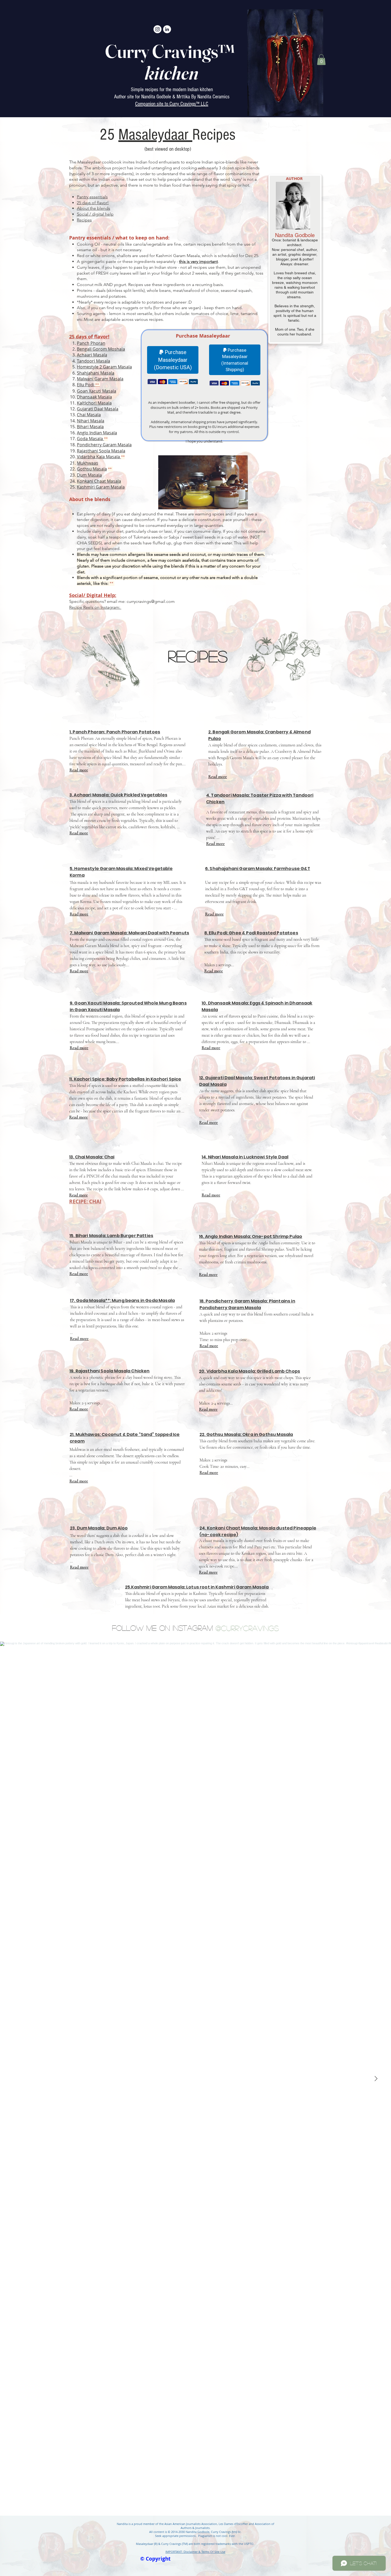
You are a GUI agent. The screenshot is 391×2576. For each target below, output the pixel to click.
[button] (321, 60)
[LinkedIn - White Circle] (167, 29)
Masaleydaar (155, 135)
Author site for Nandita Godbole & (145, 97)
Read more (79, 770)
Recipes (198, 656)
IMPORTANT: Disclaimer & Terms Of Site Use (195, 2552)
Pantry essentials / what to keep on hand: (119, 238)
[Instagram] (157, 29)
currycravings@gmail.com (151, 601)
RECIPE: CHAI (85, 1201)
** (98, 385)
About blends (90, 499)
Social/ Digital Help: (93, 595)
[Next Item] (376, 2079)
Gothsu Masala (92, 469)
